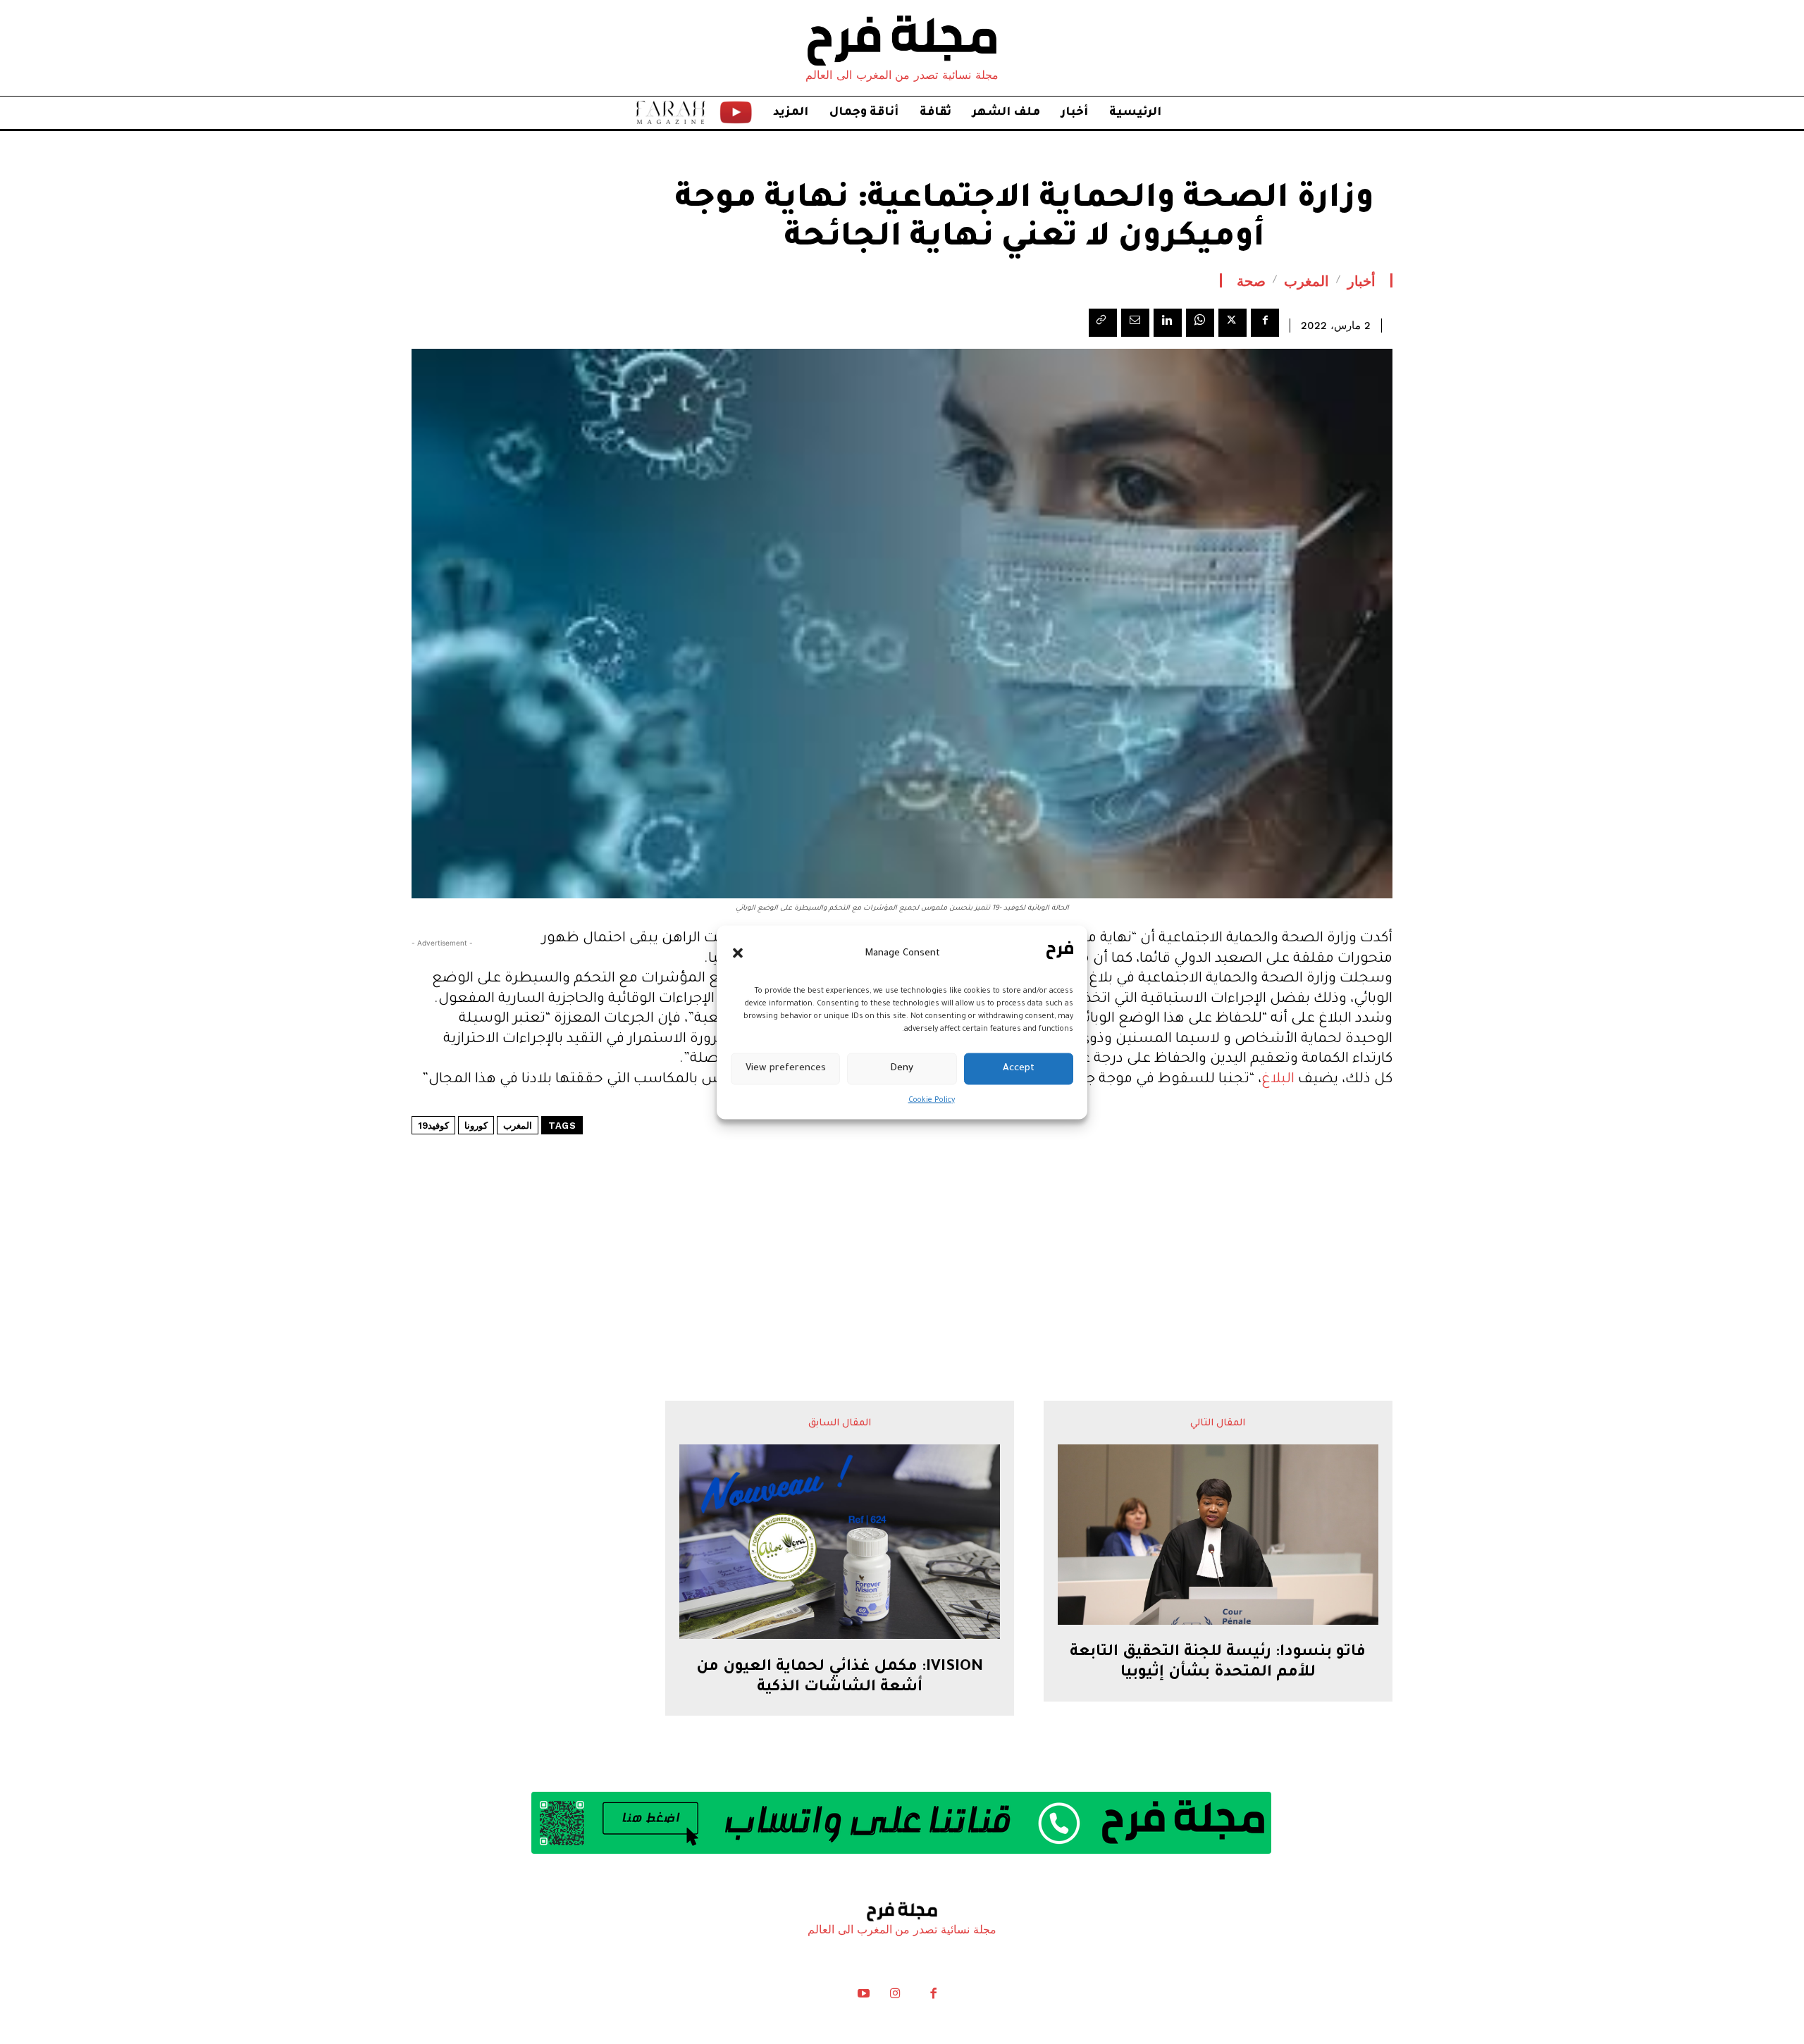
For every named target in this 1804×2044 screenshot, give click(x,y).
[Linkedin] (1168, 323)
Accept (1019, 1069)
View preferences (786, 1069)
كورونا (476, 1126)
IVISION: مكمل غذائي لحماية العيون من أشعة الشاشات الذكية (840, 1678)
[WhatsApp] (1200, 323)
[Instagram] (895, 1997)
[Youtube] (864, 1997)
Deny (902, 1069)
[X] (1232, 323)
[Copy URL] (1103, 323)
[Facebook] (1265, 323)
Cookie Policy (932, 1100)
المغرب (1306, 280)
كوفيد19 (433, 1126)
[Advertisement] (902, 1225)
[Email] (1135, 323)
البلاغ (1278, 1080)
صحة (1251, 280)
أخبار (1361, 280)
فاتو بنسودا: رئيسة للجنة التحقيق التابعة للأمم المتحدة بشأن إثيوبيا (1218, 1663)
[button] (738, 953)
